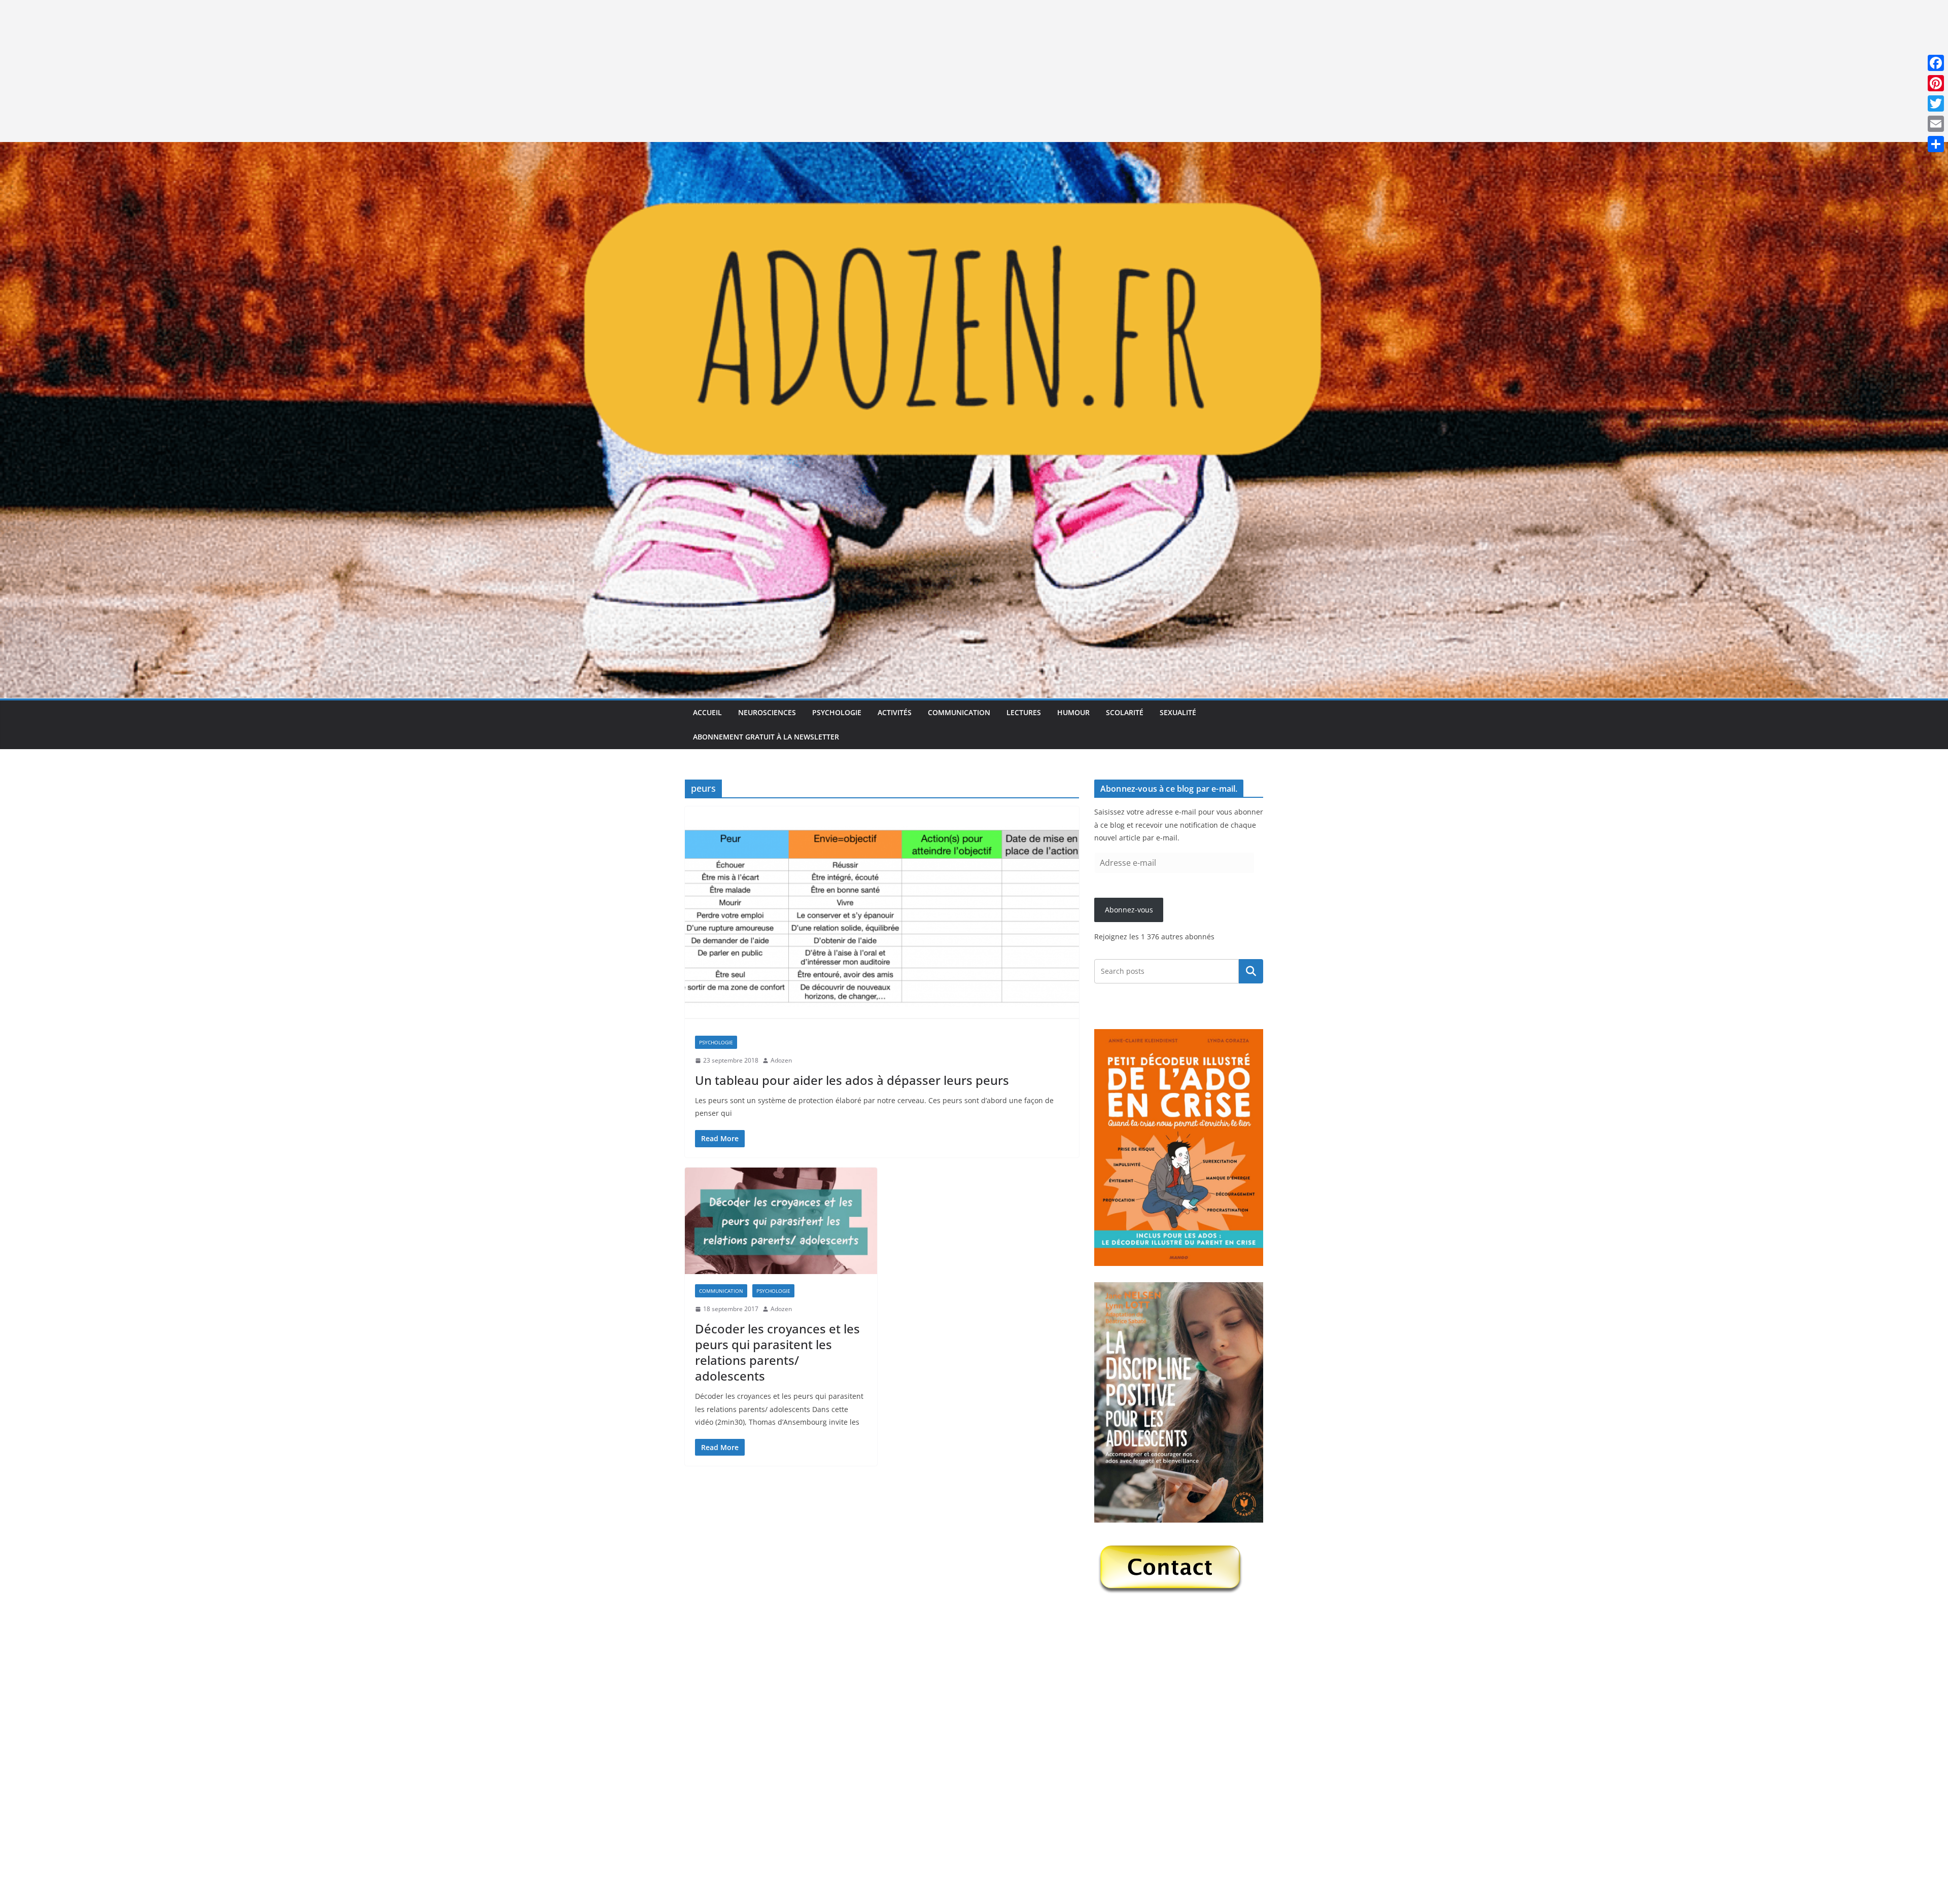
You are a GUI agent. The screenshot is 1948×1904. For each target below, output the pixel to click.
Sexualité (1178, 712)
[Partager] (1936, 144)
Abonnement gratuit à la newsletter (766, 737)
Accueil (707, 712)
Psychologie (837, 712)
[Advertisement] (304, 71)
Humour (1073, 712)
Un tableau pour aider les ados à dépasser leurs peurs (852, 1080)
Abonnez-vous (1129, 910)
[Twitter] (1936, 103)
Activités (895, 712)
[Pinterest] (1936, 83)
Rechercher (1251, 971)
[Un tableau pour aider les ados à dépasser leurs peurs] (882, 916)
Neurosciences (767, 712)
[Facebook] (1936, 63)
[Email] (1936, 124)
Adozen (781, 1060)
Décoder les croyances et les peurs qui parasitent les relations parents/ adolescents (777, 1352)
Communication (959, 712)
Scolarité (1125, 712)
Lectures (1024, 712)
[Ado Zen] (974, 149)
